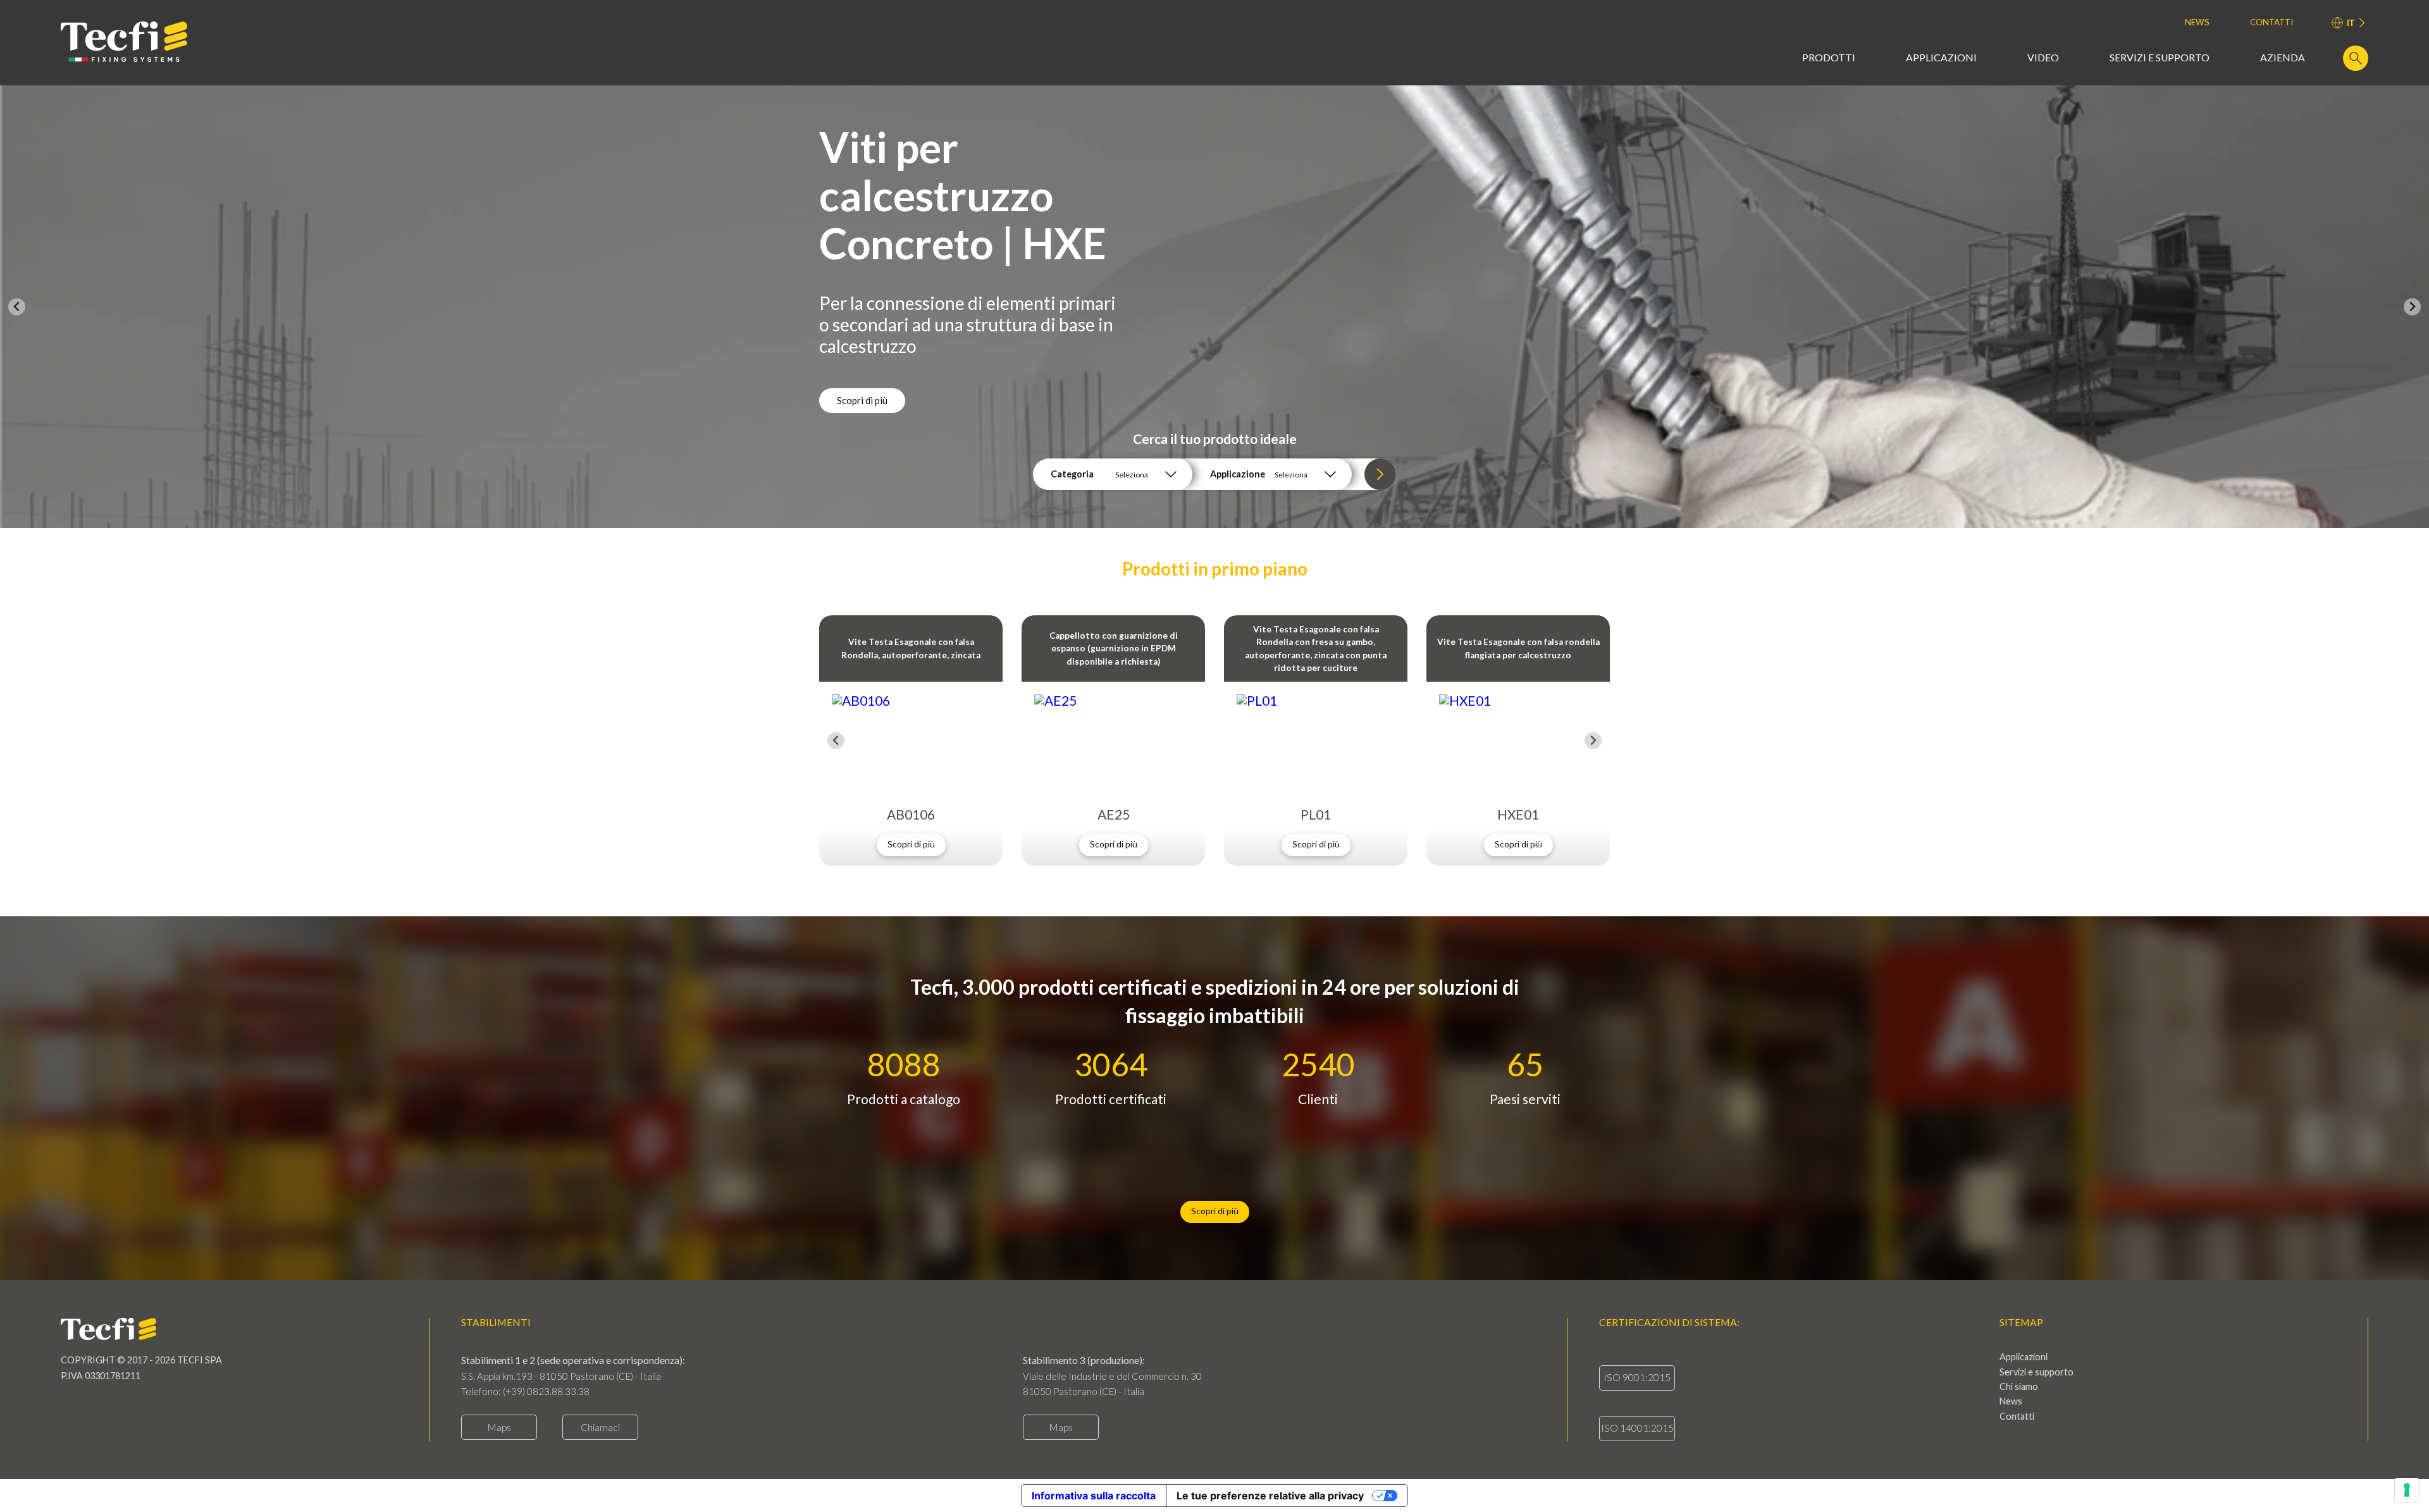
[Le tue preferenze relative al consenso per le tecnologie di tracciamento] (2407, 1490)
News (2197, 22)
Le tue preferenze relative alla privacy (1270, 1496)
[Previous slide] (17, 307)
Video (2043, 58)
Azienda (2283, 58)
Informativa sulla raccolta (1094, 1496)
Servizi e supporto (2160, 58)
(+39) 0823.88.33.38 (546, 1391)
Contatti (2271, 22)
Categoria (1072, 474)
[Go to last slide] (836, 741)
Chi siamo (2019, 1387)
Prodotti (1829, 58)
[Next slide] (2412, 307)
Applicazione (1238, 474)
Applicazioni (1941, 58)
